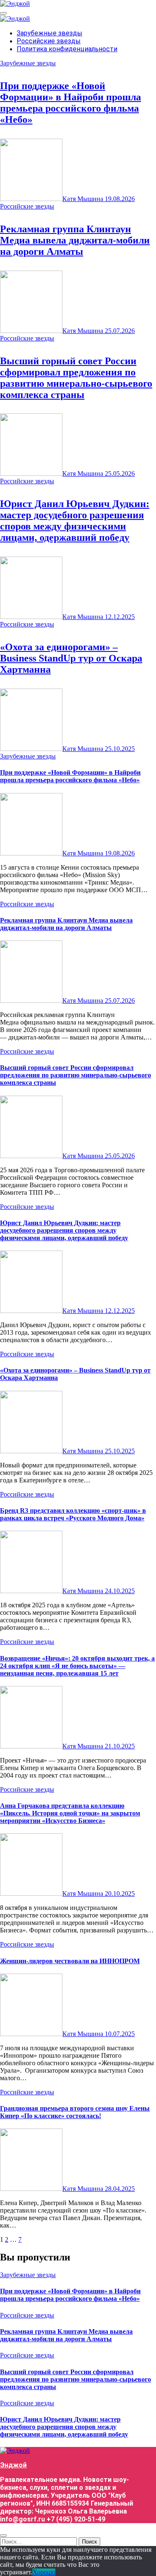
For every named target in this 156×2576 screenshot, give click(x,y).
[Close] (3, 2536)
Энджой (13, 2465)
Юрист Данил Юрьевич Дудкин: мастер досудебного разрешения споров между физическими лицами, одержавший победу (75, 521)
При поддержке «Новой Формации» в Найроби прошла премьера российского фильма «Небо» (71, 103)
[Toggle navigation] (3, 13)
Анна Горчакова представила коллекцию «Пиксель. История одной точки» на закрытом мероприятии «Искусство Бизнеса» (70, 1813)
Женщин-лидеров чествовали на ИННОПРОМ (70, 1961)
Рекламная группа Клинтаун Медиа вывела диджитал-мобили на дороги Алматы (75, 240)
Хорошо (44, 2572)
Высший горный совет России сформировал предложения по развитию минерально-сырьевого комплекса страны (76, 378)
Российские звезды (49, 41)
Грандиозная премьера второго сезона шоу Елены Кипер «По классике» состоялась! (75, 2112)
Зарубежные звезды (50, 33)
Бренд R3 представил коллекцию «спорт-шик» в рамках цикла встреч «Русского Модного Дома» (73, 1514)
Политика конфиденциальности (67, 49)
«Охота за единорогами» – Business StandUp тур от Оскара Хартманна (71, 658)
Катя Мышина (84, 199)
